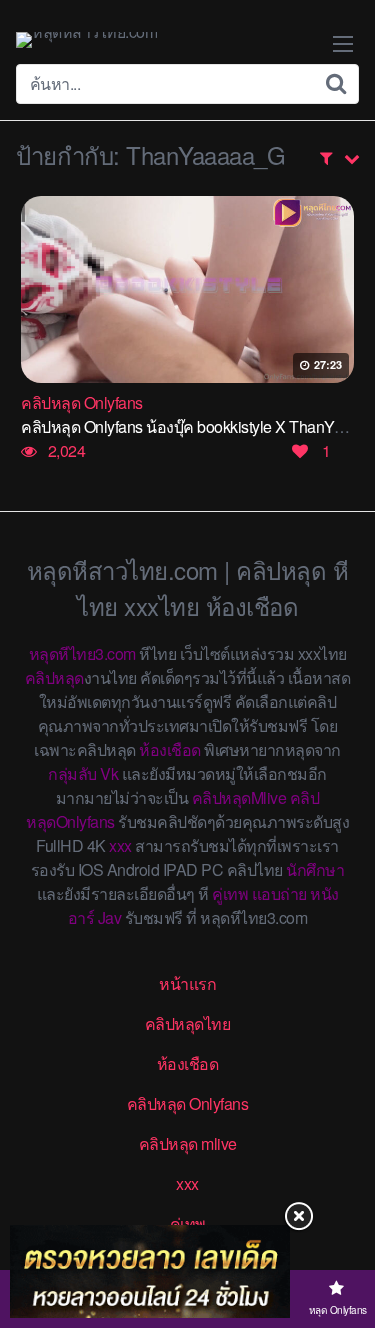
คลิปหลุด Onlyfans (188, 1103)
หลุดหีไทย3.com (82, 653)
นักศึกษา (315, 869)
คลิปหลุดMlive (239, 797)
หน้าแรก (187, 983)
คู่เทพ (230, 893)
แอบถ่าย (279, 893)
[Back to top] (340, 1234)
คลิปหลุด (54, 677)
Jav (110, 917)
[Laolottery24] (150, 1271)
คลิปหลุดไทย (188, 1023)
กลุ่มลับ (72, 773)
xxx (120, 845)
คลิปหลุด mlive (188, 1143)
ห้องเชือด (170, 749)
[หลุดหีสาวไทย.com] (86, 40)
